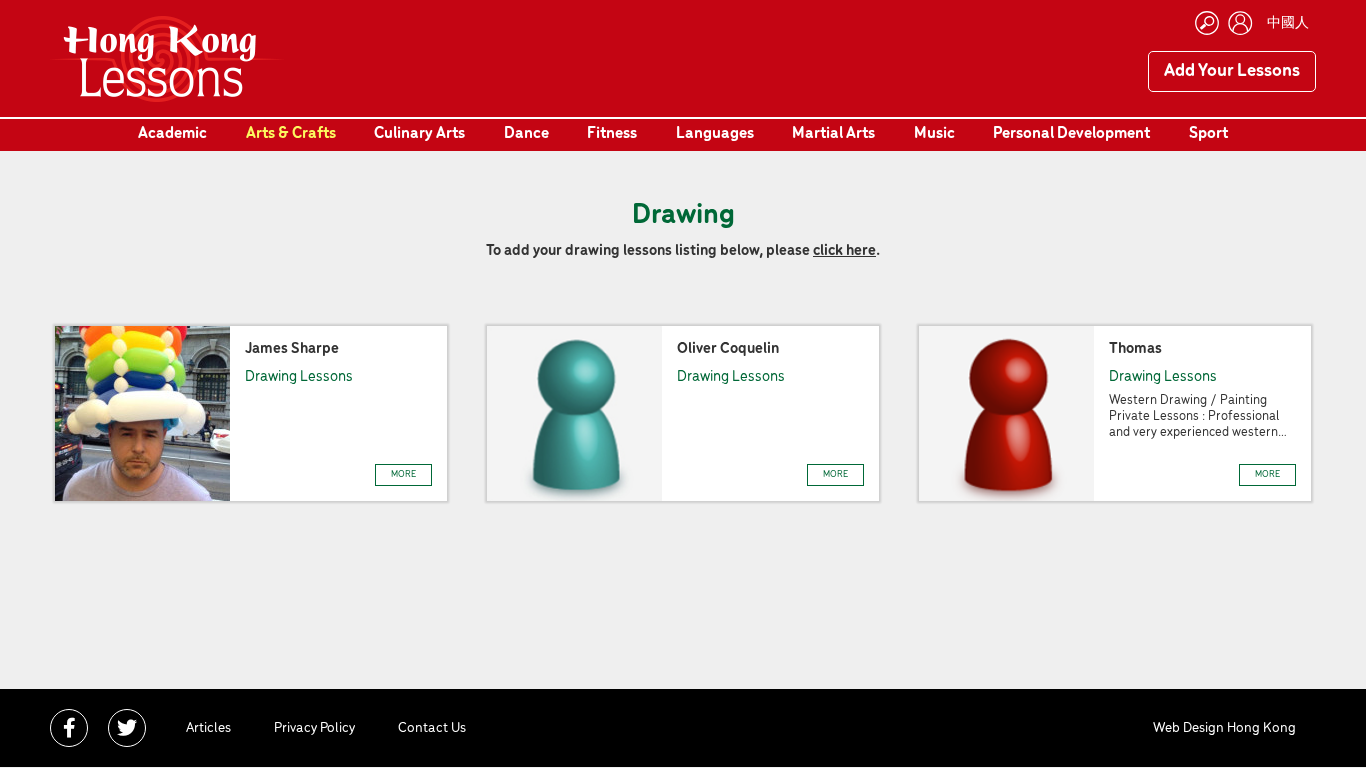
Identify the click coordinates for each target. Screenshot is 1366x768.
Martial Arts (833, 133)
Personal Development (1071, 133)
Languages (715, 133)
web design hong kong (1224, 728)
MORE (403, 474)
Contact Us (432, 728)
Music (934, 133)
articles (208, 728)
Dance (526, 133)
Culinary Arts (419, 133)
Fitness (612, 133)
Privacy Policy (314, 728)
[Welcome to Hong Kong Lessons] (167, 59)
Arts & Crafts (291, 133)
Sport (1208, 133)
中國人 (1288, 23)
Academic (172, 133)
